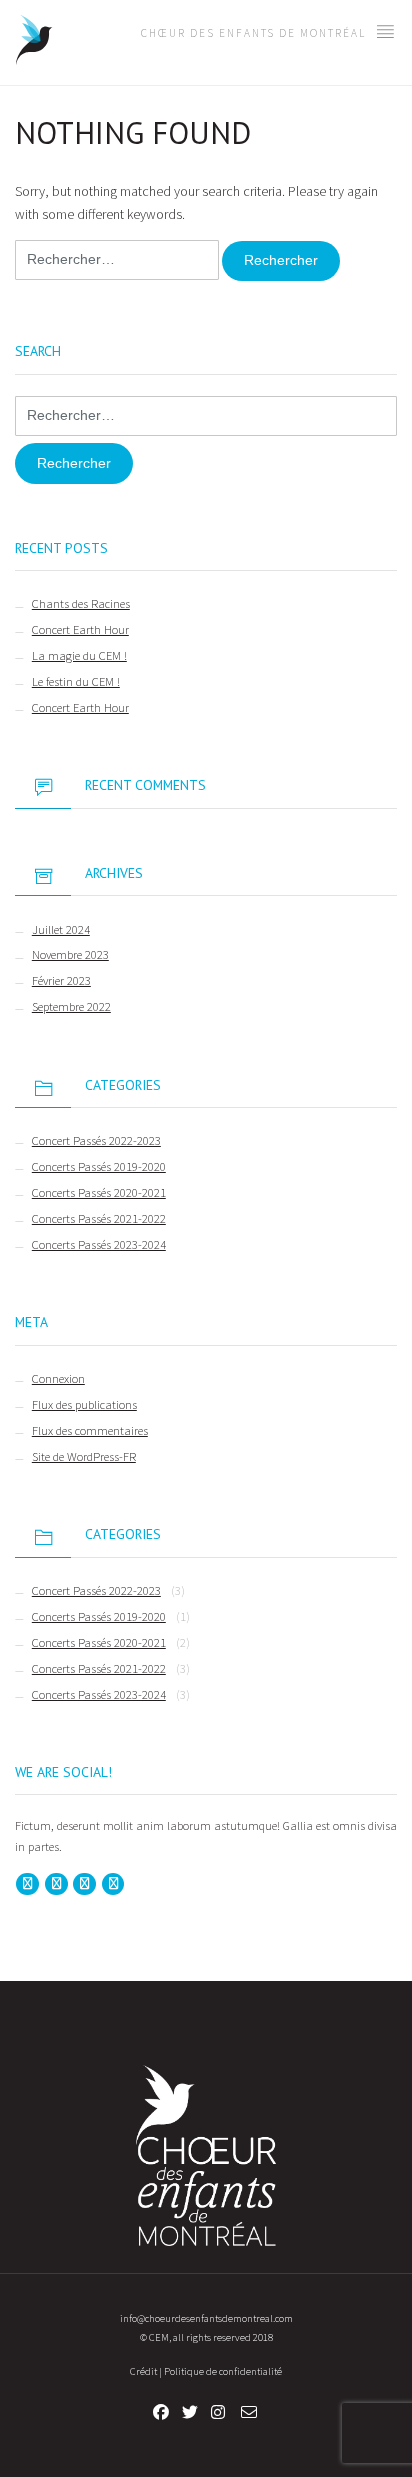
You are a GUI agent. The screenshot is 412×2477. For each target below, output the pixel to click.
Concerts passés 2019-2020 (99, 1166)
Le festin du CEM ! (76, 681)
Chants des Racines (81, 603)
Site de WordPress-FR (84, 1456)
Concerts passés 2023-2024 (99, 1244)
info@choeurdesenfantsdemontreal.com (206, 2318)
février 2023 (61, 980)
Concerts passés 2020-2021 (99, 1192)
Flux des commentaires (90, 1430)
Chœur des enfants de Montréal (255, 33)
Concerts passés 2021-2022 (99, 1218)
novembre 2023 (70, 954)
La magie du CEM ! (79, 655)
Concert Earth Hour (80, 629)
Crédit (143, 2371)
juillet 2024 (61, 929)
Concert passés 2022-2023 (96, 1140)
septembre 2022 (71, 1006)
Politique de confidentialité (223, 2371)
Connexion (58, 1378)
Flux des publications (84, 1404)
